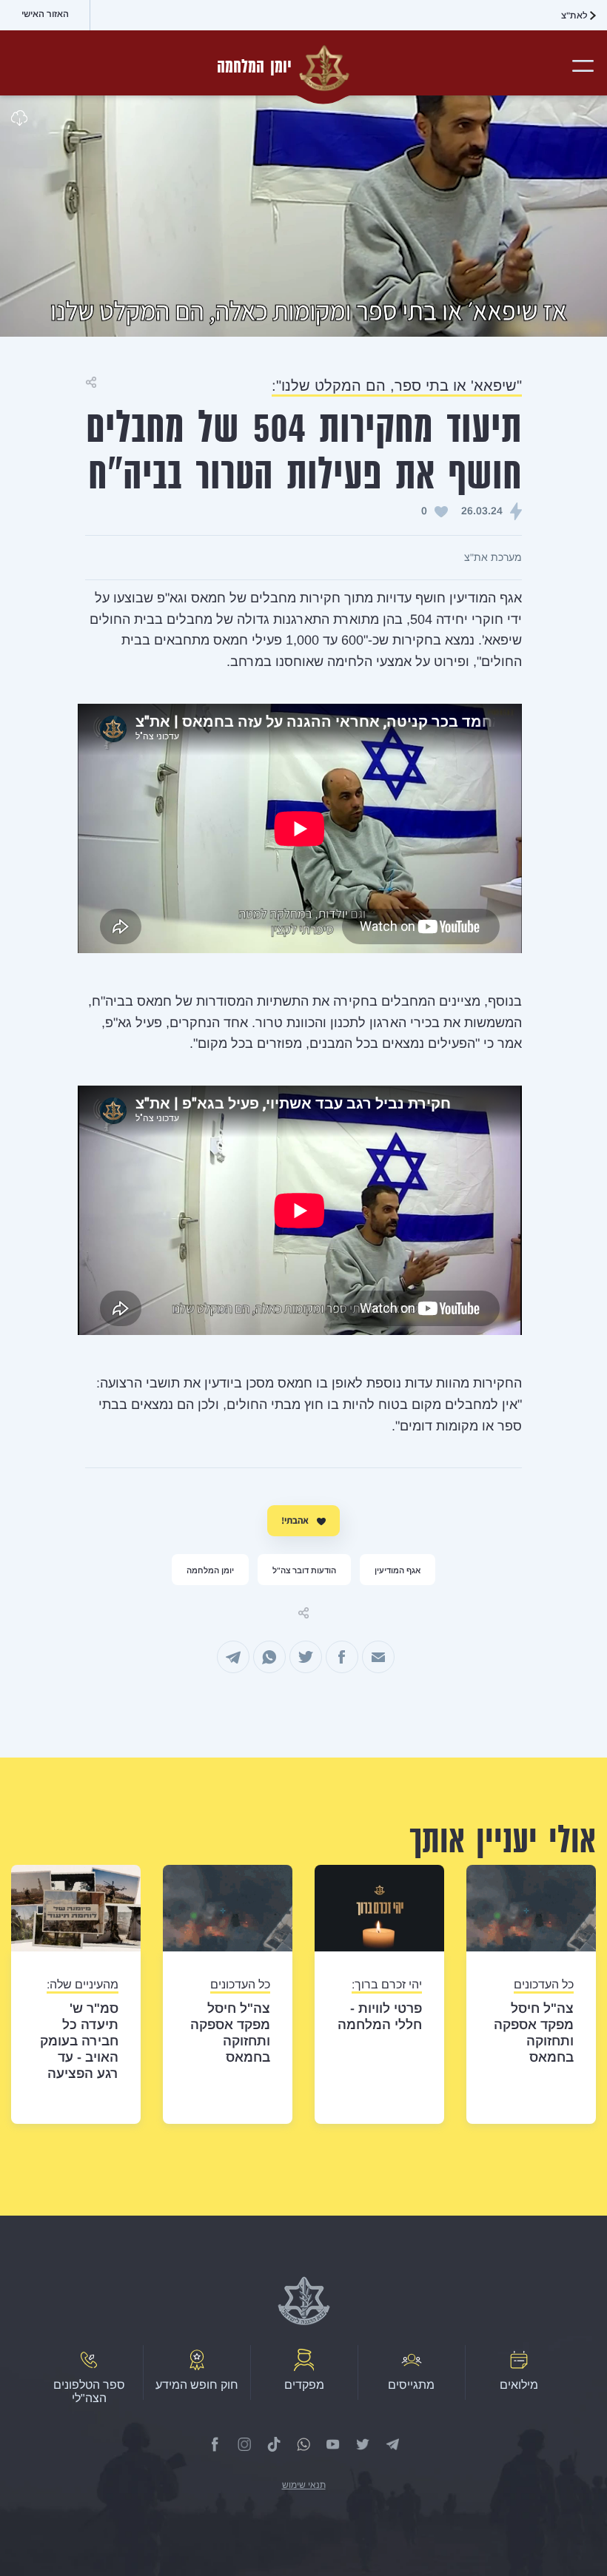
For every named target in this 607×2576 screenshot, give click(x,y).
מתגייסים (411, 2385)
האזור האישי (45, 14)
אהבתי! (296, 1520)
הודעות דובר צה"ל (304, 1570)
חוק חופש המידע (197, 2385)
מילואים (519, 2385)
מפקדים (304, 2385)
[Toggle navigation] (584, 66)
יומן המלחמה (210, 1570)
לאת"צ (574, 16)
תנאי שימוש (304, 2485)
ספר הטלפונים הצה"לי (89, 2391)
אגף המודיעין (398, 1570)
